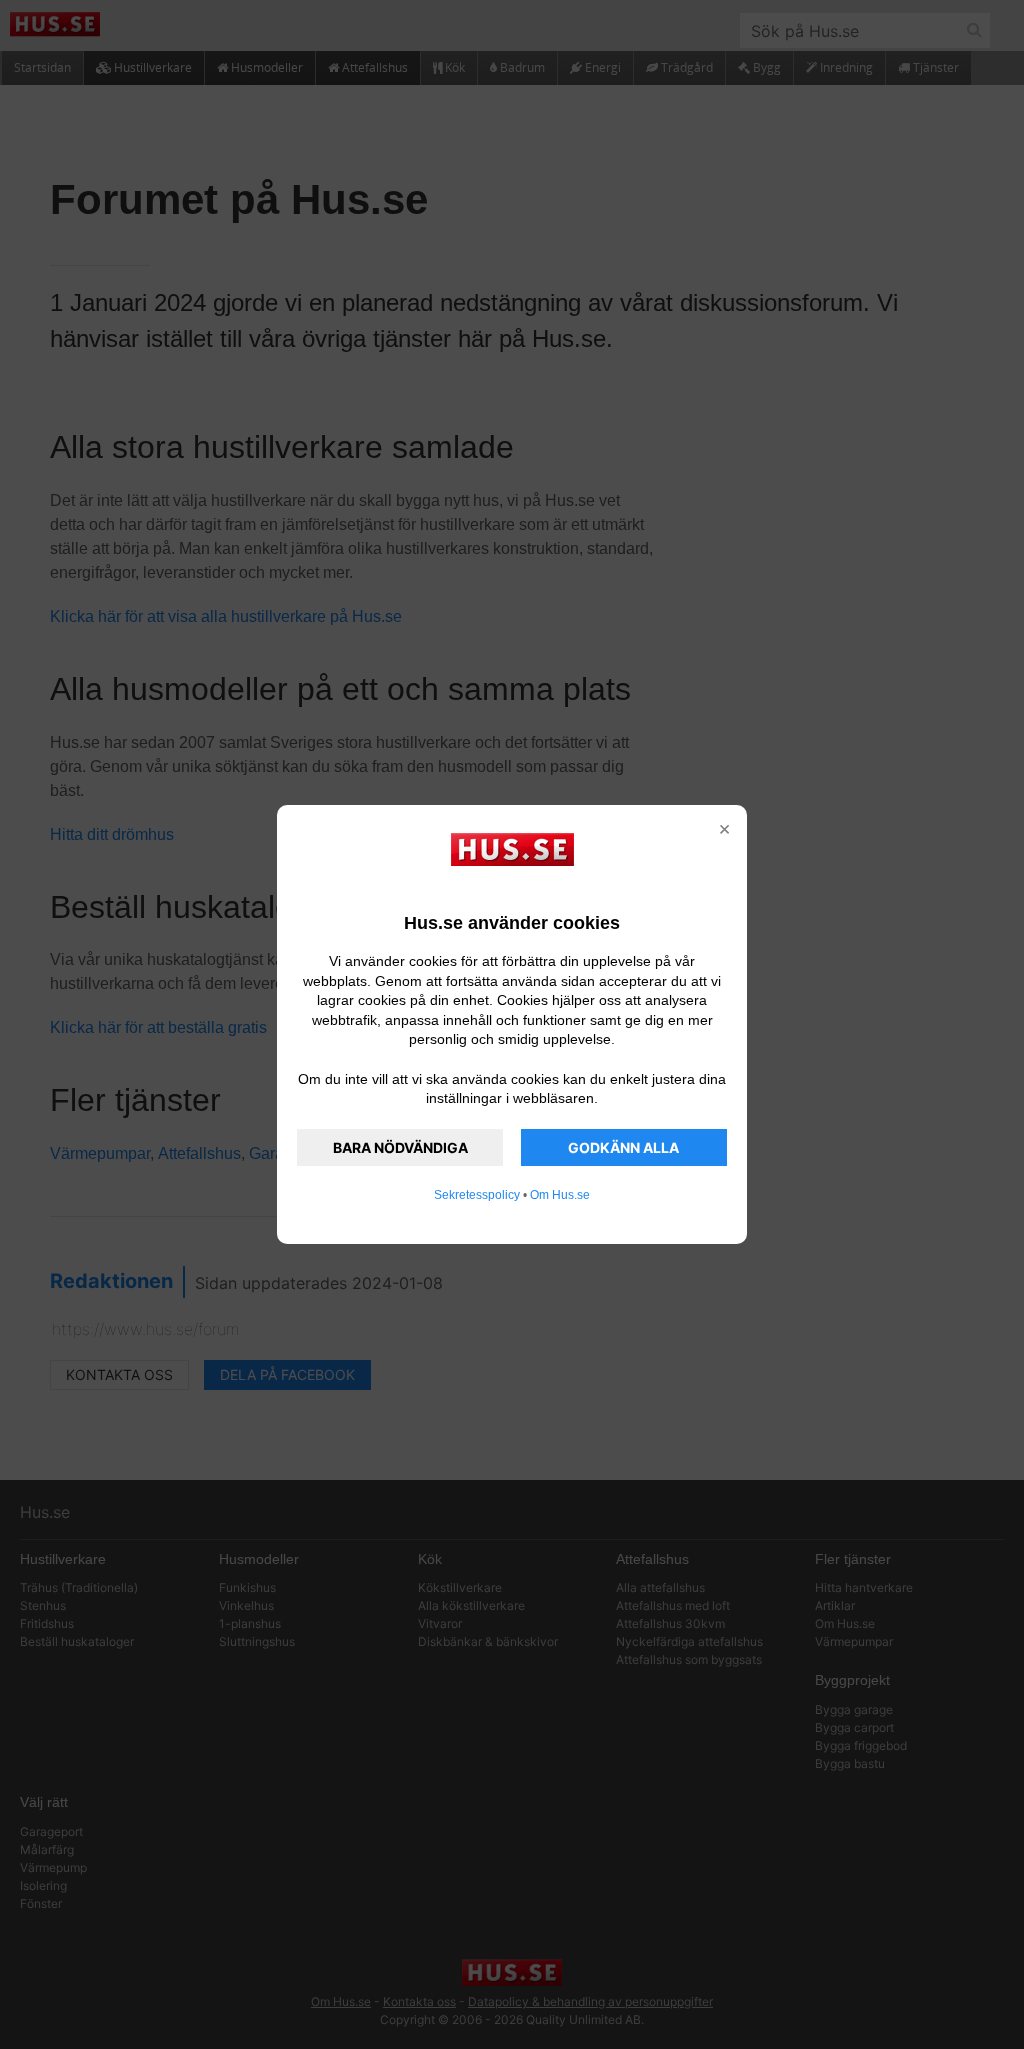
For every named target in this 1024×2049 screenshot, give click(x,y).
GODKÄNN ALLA (623, 1147)
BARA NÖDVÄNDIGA (400, 1147)
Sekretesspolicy (477, 1195)
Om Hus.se (560, 1195)
